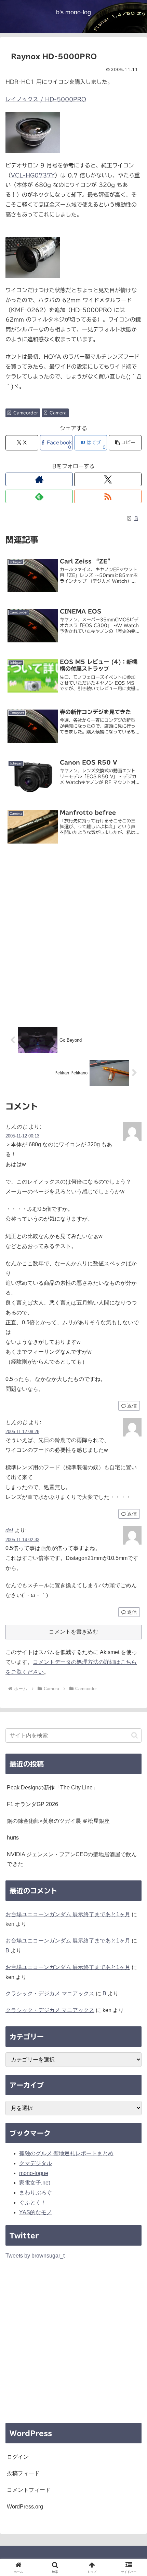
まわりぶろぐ (36, 2193)
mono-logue (34, 2173)
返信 (132, 1406)
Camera (58, 413)
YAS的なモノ (36, 2212)
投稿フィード (23, 2473)
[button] (125, 443)
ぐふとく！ (33, 2202)
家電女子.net (35, 2183)
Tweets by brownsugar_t (35, 2256)
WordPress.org (25, 2507)
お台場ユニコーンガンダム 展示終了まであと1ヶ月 (68, 1914)
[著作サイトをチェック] (39, 479)
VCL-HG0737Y (33, 175)
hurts (13, 1838)
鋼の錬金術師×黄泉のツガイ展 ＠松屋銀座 (58, 1821)
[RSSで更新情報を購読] (108, 496)
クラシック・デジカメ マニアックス (50, 1993)
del (9, 1530)
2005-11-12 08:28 (22, 1432)
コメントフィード (29, 2490)
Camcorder (26, 413)
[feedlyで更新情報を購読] (39, 496)
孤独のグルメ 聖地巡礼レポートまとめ (66, 2153)
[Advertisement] (73, 937)
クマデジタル (36, 2163)
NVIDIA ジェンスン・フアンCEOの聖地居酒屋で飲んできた (72, 1859)
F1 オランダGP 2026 (32, 1804)
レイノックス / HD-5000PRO (46, 99)
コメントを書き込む (73, 1632)
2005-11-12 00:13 (22, 1136)
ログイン (18, 2457)
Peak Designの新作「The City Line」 (52, 1788)
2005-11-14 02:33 (22, 1540)
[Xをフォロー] (108, 479)
